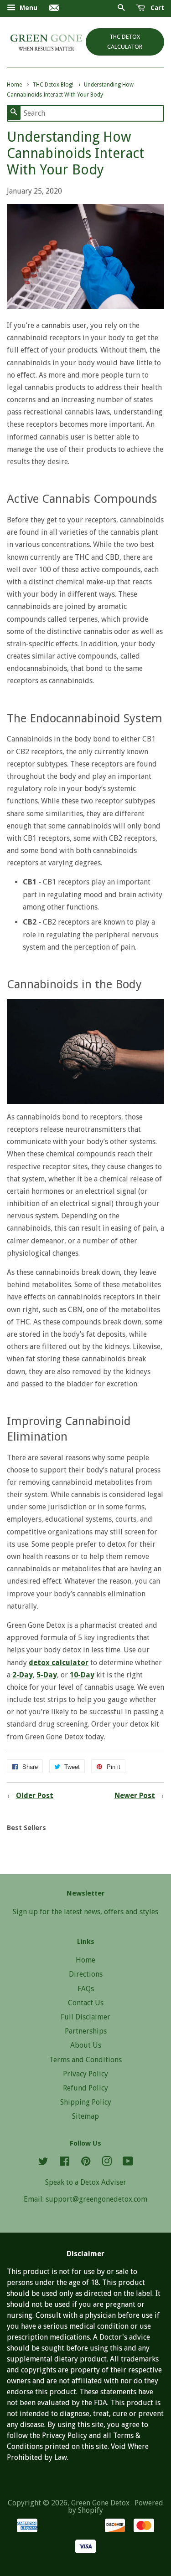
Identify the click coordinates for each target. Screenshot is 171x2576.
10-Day (82, 1675)
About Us (86, 2045)
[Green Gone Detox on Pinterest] (86, 2163)
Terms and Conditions (85, 2060)
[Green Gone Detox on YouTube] (128, 2163)
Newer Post (135, 1796)
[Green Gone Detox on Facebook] (65, 2163)
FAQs (86, 1989)
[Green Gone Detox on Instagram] (107, 2163)
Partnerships (86, 2031)
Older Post (35, 1796)
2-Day (23, 1675)
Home (85, 1960)
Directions (86, 1974)
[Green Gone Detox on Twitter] (43, 2163)
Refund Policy (85, 2088)
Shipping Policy (86, 2102)
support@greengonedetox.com (96, 2199)
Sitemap (85, 2116)
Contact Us (86, 2003)
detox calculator (59, 1663)
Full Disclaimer (85, 2017)
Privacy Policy (85, 2074)
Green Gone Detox (101, 2503)
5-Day (47, 1675)
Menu (28, 8)
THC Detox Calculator (125, 42)
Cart (156, 8)
